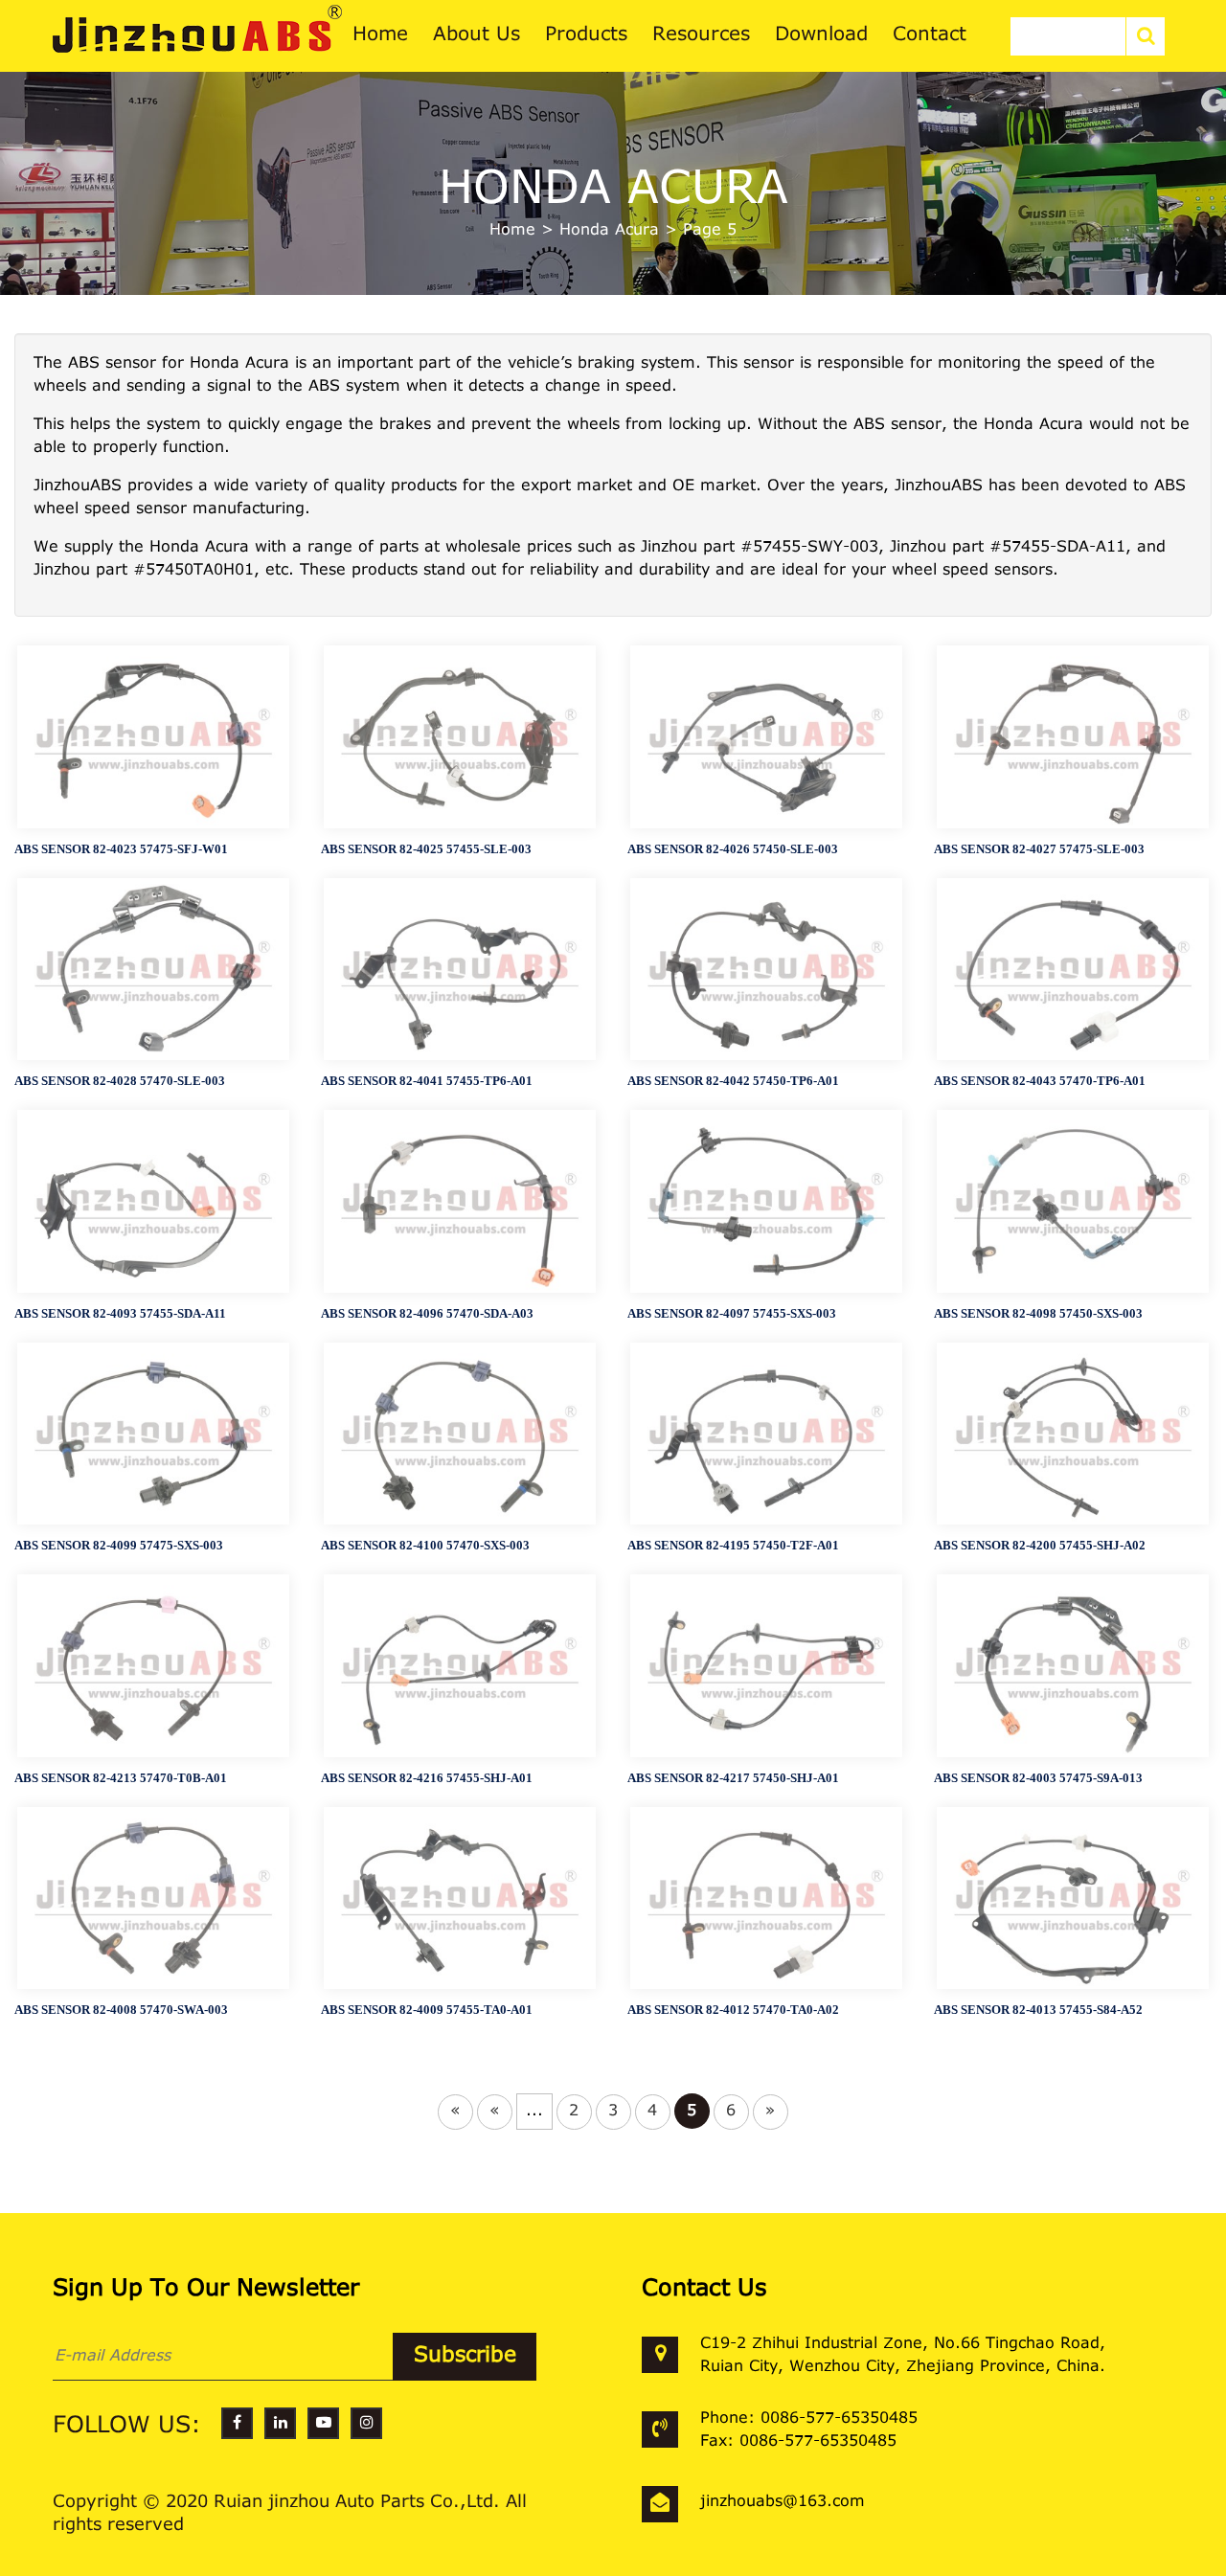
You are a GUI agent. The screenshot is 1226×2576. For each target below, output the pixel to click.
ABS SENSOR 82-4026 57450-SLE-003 (733, 849)
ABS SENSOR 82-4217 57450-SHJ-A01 (733, 1778)
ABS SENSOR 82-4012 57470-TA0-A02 (733, 2010)
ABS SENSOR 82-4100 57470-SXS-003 (425, 1545)
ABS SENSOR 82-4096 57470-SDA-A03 (427, 1313)
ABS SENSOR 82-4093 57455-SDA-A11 (120, 1313)
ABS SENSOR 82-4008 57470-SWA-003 (121, 2010)
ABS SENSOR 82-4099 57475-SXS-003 (119, 1545)
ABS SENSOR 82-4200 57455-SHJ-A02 (1040, 1545)
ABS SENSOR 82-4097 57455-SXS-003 (732, 1313)
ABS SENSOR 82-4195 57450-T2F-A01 (733, 1545)
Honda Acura (609, 231)
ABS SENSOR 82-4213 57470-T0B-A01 (121, 1778)
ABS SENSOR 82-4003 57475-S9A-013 (1038, 1778)
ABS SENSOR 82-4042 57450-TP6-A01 (733, 1081)
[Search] (1146, 36)
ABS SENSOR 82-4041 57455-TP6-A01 (427, 1081)
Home (512, 231)
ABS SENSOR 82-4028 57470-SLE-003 (120, 1081)
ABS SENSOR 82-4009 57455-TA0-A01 (427, 2010)
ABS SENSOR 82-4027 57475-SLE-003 (1039, 849)
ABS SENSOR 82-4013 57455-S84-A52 (1038, 2010)
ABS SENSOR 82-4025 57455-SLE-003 (426, 849)
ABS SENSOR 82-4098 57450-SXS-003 (1038, 1313)
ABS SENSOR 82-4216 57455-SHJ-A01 (427, 1778)
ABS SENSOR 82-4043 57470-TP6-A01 (1040, 1081)
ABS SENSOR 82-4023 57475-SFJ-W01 (121, 849)
